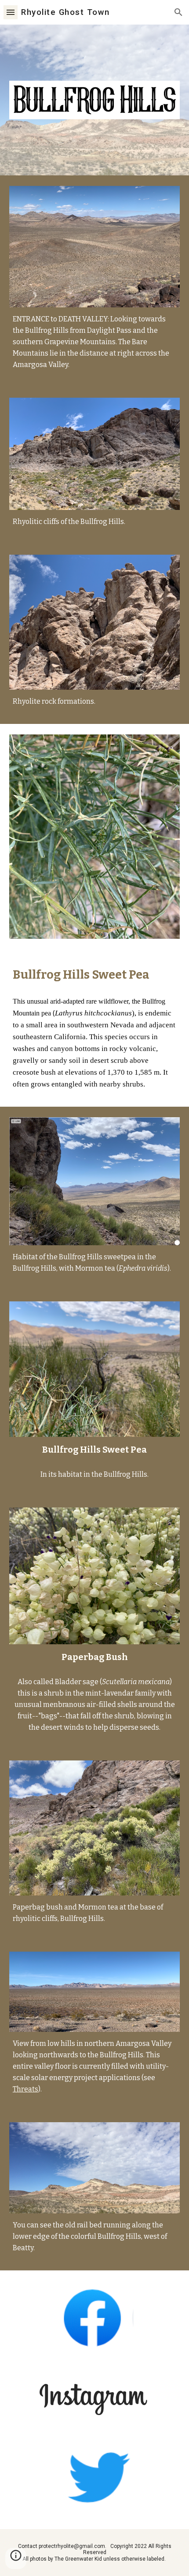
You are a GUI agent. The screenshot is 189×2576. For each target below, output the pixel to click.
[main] (95, 342)
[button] (11, 12)
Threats (25, 2089)
